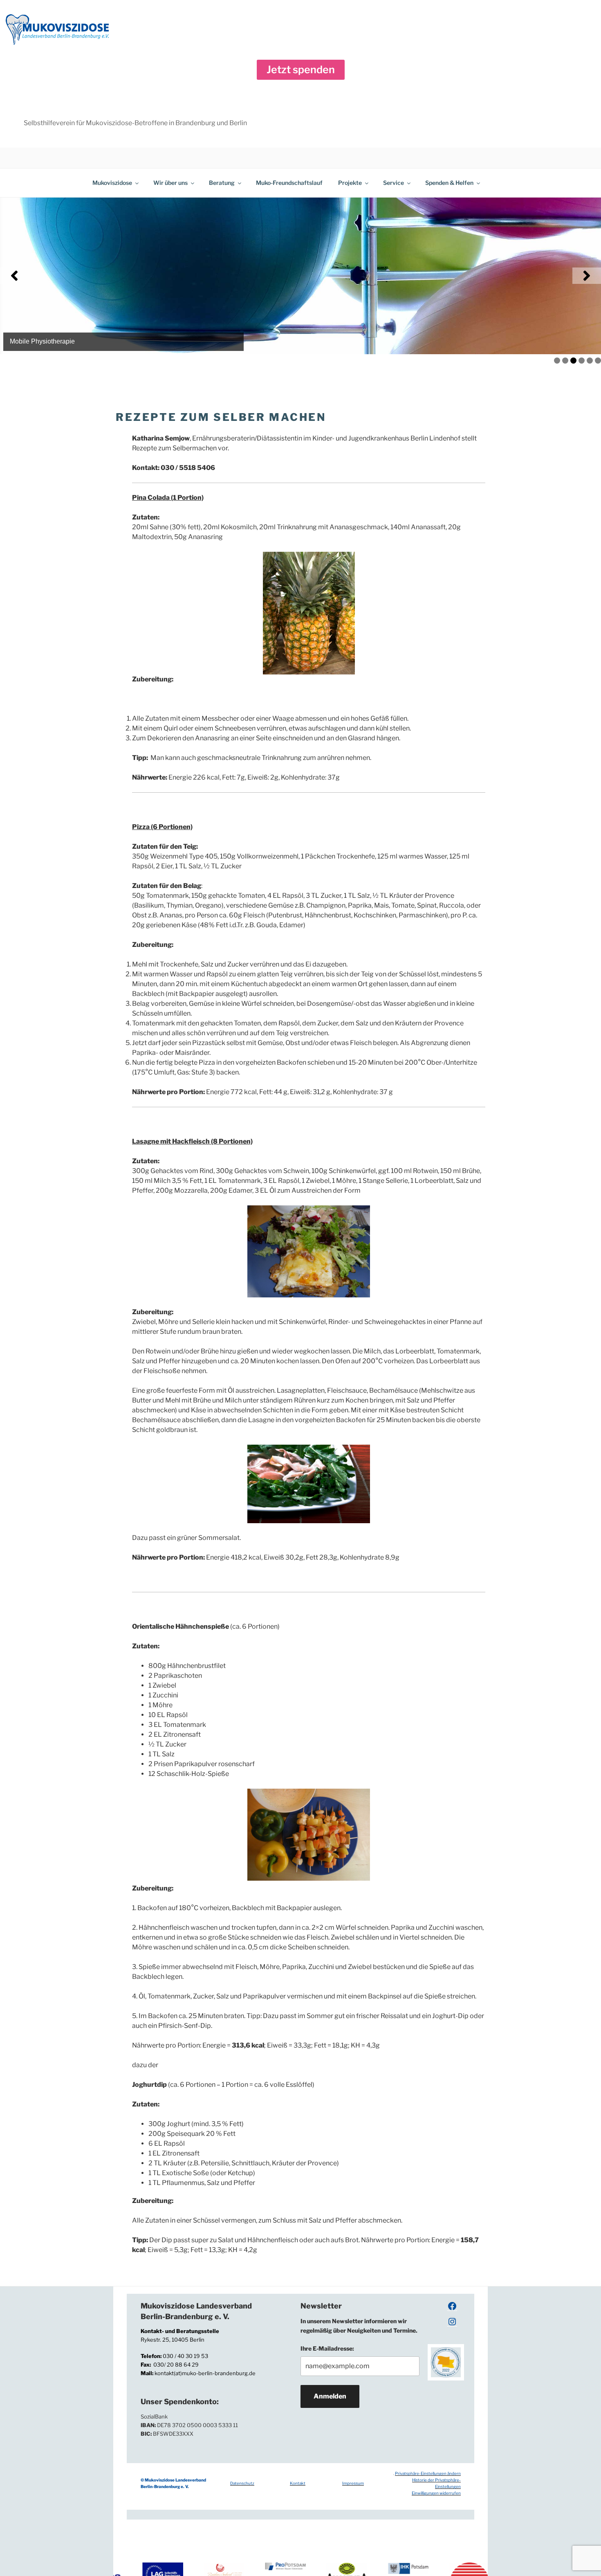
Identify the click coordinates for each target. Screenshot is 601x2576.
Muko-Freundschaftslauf (289, 183)
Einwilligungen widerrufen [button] (436, 2493)
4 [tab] (582, 361)
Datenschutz (242, 2483)
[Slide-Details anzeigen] (300, 276)
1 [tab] (557, 361)
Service (394, 183)
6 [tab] (598, 361)
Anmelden (330, 2396)
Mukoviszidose (112, 183)
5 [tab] (590, 361)
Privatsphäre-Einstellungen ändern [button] (428, 2473)
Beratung (222, 183)
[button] (301, 70)
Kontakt (298, 2483)
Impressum (353, 2483)
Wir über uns (170, 183)
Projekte (350, 183)
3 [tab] (573, 361)
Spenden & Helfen (449, 183)
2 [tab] (565, 361)
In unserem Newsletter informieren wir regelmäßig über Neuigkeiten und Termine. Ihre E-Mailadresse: (359, 2335)
